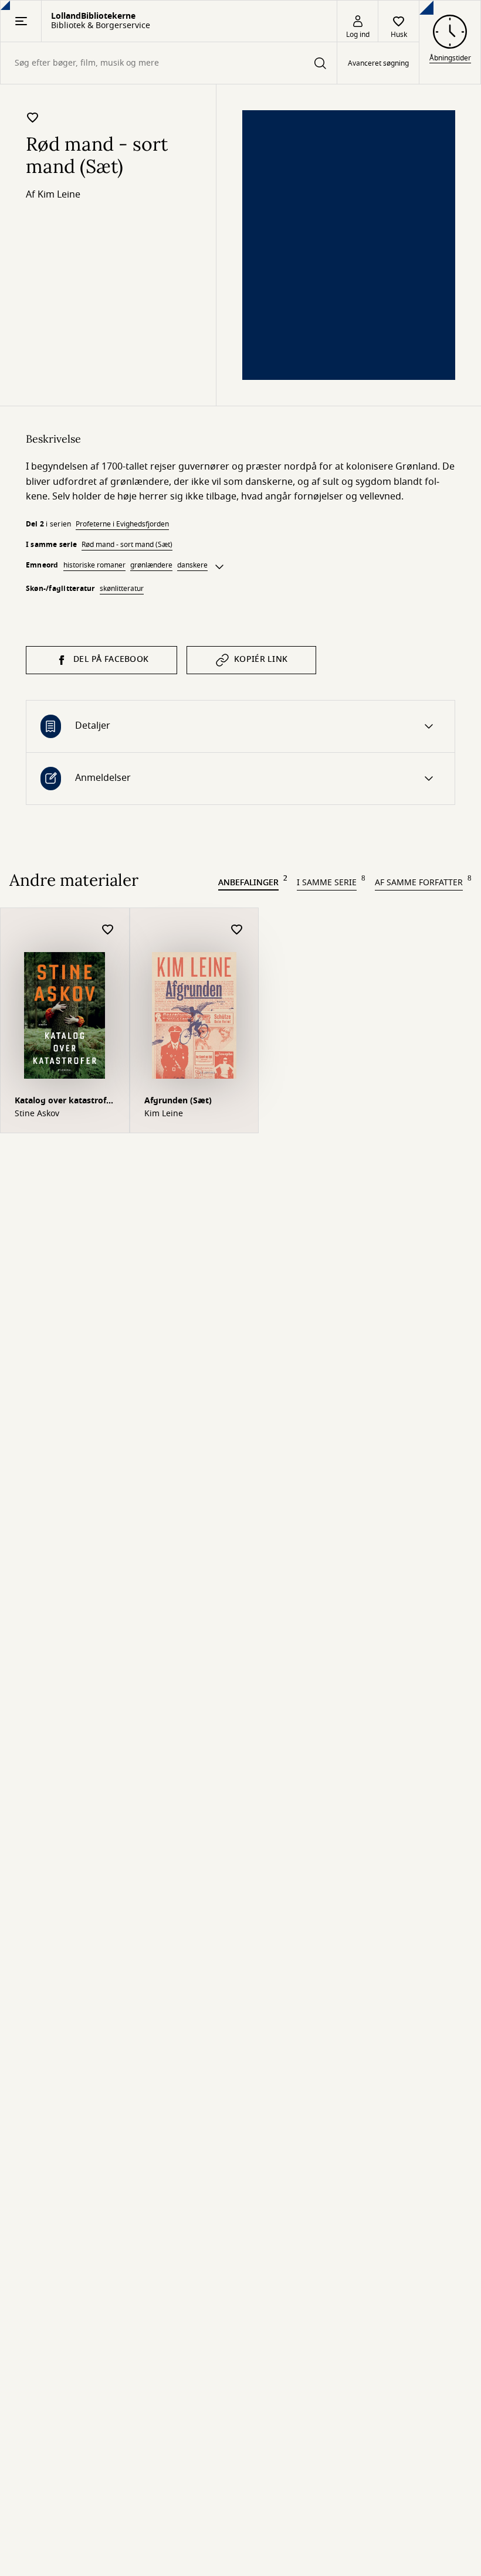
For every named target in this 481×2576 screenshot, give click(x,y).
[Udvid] (219, 567)
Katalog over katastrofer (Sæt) (65, 1102)
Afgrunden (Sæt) (178, 1101)
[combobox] (169, 63)
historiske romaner (94, 565)
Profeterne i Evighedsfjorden (122, 524)
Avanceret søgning (378, 63)
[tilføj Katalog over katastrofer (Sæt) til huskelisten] (108, 930)
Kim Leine (59, 195)
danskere (192, 565)
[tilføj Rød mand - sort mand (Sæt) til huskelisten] (33, 117)
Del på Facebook (111, 659)
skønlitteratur (122, 589)
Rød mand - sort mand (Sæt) (127, 545)
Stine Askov (37, 1114)
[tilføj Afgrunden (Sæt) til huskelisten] (237, 930)
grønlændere (151, 565)
